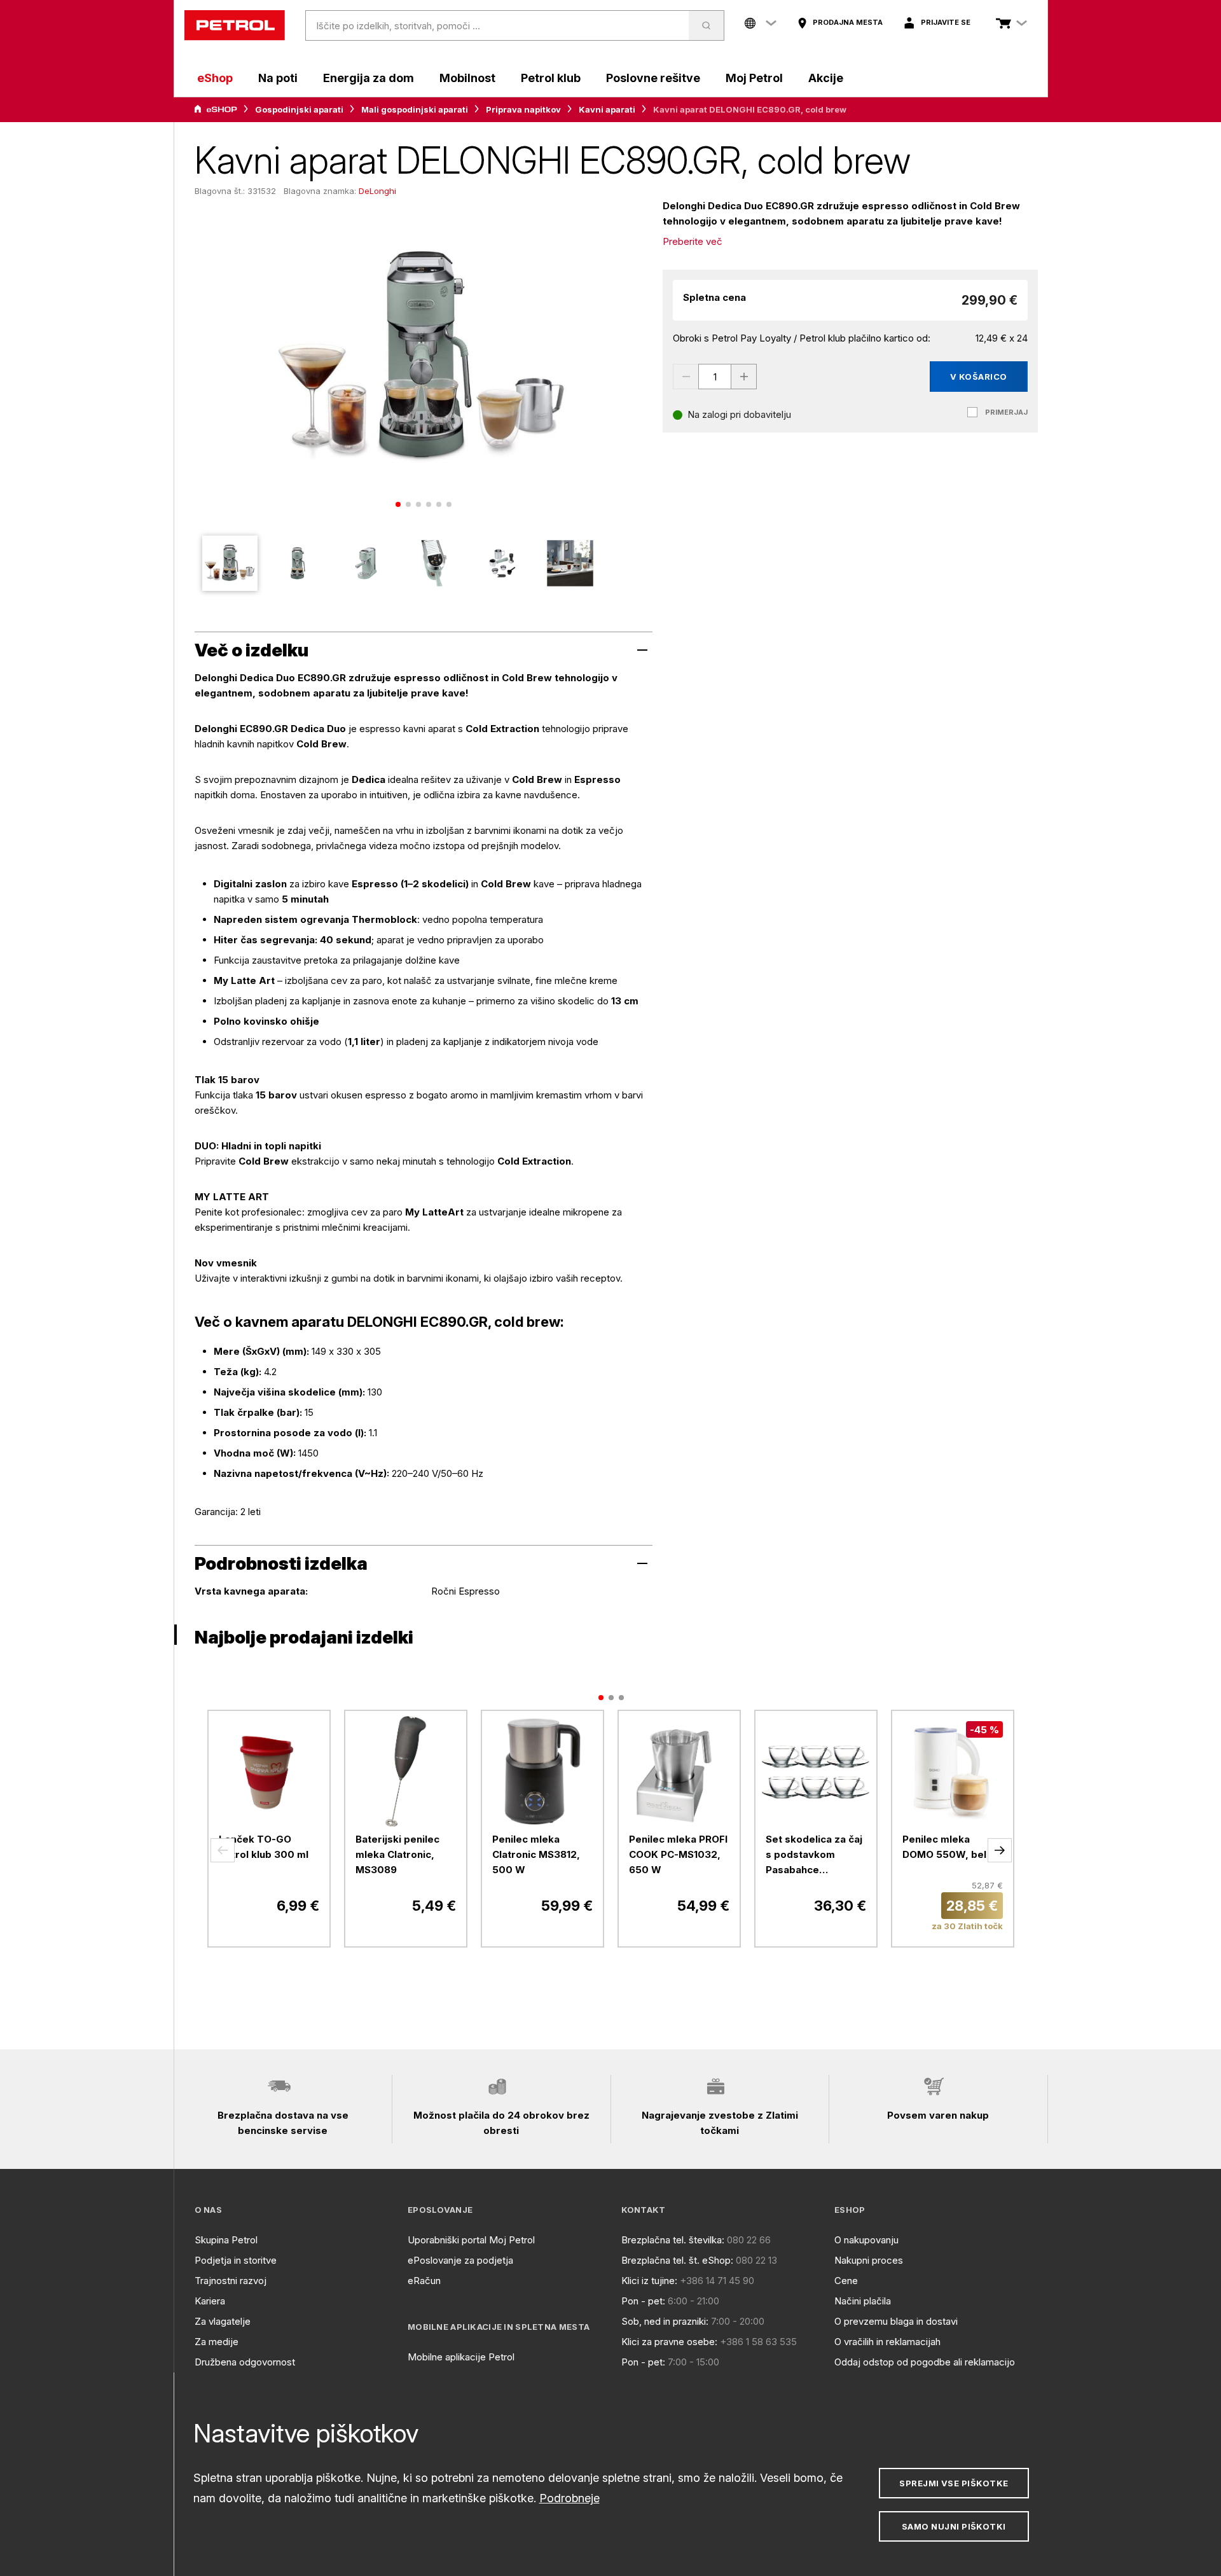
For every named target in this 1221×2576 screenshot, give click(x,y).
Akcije (826, 78)
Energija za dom (369, 78)
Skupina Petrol (226, 2240)
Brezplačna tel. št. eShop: (677, 2260)
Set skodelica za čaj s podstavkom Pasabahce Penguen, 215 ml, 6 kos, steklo (814, 1855)
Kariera (210, 2301)
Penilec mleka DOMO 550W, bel (944, 1847)
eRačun (424, 2281)
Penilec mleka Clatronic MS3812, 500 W (536, 1854)
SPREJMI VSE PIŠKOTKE (954, 2483)
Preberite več (693, 241)
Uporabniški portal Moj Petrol (471, 2240)
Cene (846, 2281)
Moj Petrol (754, 78)
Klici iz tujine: (649, 2281)
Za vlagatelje (223, 2321)
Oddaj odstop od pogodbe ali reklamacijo (925, 2362)
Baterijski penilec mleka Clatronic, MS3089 (397, 1854)
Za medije (217, 2342)
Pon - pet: (643, 2301)
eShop (215, 78)
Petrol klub (551, 78)
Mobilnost (467, 78)
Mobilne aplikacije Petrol (461, 2357)
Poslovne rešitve (653, 78)
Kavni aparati (607, 109)
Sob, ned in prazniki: (665, 2321)
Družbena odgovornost (245, 2362)
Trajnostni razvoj (231, 2281)
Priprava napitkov (523, 109)
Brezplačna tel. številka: (673, 2240)
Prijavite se (946, 22)
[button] (223, 1850)
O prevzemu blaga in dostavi (896, 2321)
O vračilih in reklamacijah (887, 2342)
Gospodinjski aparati (299, 109)
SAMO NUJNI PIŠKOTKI (954, 2526)
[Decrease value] (686, 377)
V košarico (979, 377)
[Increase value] (744, 377)
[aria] (216, 109)
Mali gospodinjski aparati (415, 109)
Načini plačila (863, 2301)
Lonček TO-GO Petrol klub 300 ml (264, 1847)
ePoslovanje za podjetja (460, 2260)
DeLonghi (377, 191)
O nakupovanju (866, 2240)
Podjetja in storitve (236, 2260)
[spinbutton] (715, 377)
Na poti (278, 78)
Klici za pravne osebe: (669, 2342)
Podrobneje (569, 2498)
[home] (235, 25)
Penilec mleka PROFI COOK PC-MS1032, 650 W (678, 1854)
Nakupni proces (869, 2260)
